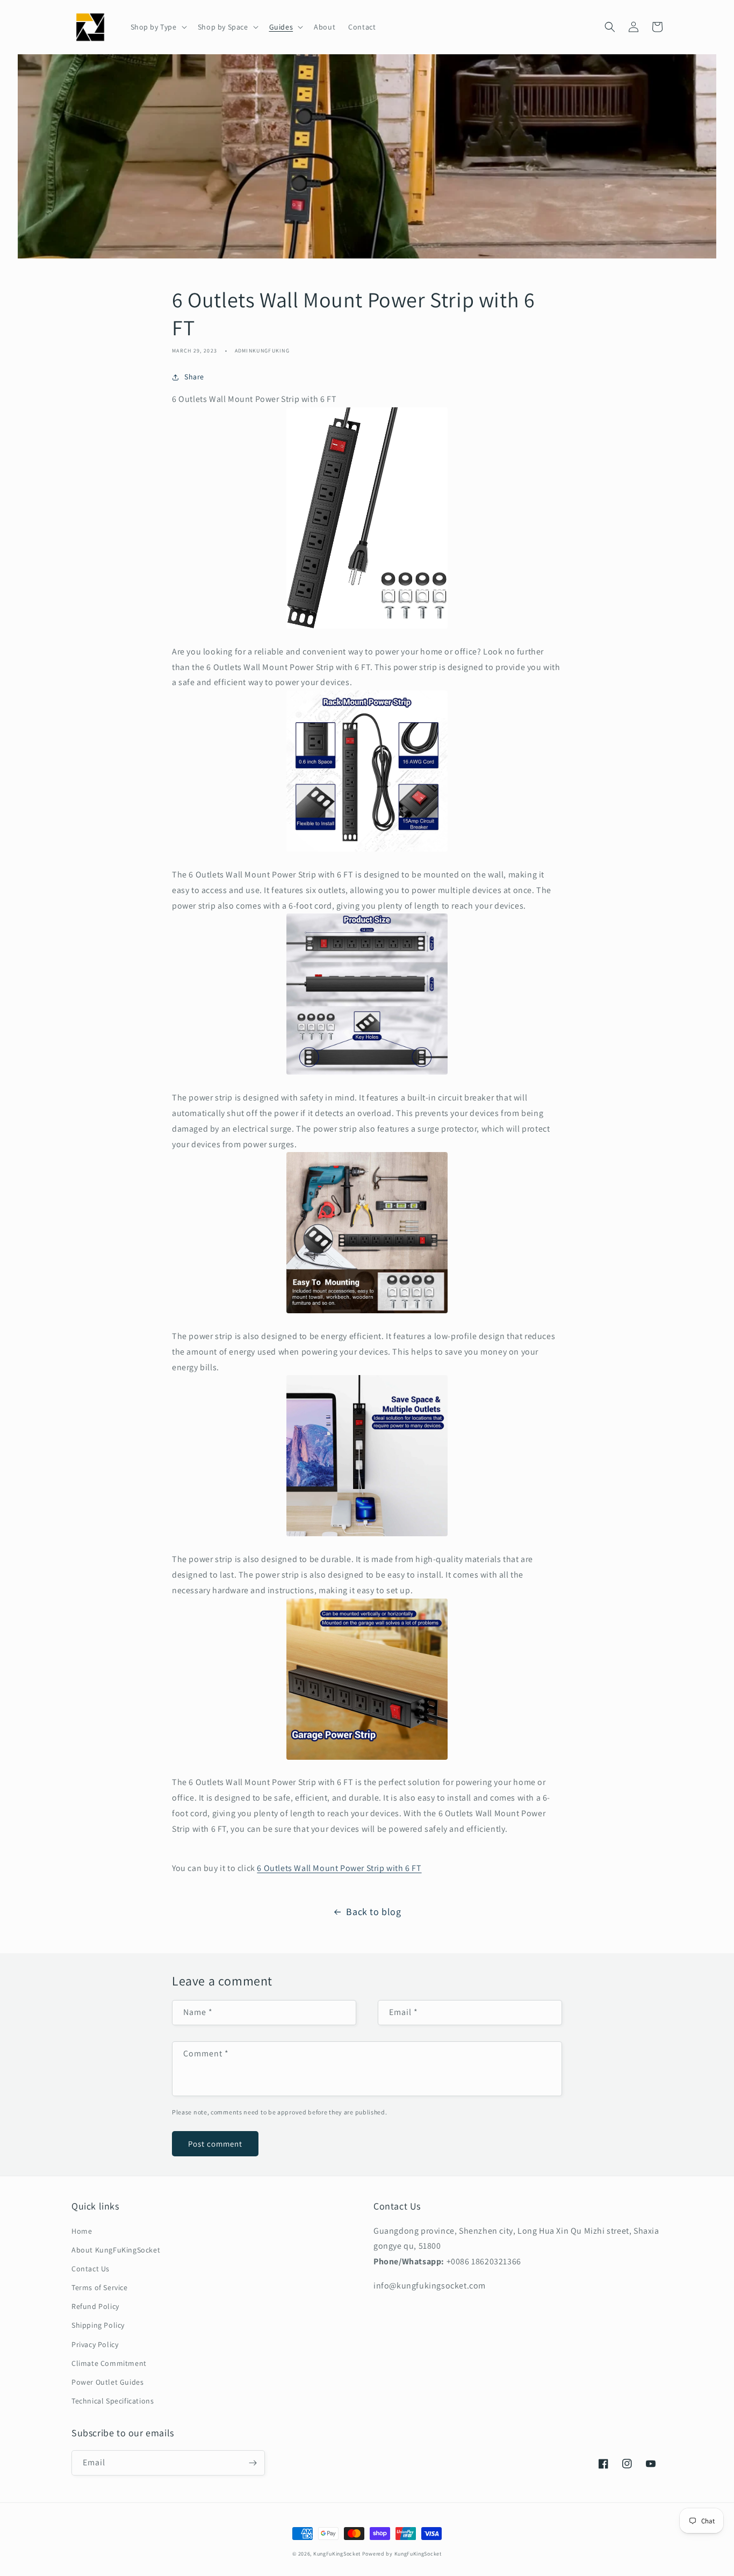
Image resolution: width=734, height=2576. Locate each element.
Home (82, 2231)
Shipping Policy (98, 2325)
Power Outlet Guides (107, 2382)
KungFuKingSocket (337, 2554)
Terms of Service (100, 2287)
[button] (158, 27)
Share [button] (194, 377)
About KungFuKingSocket (116, 2250)
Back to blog (373, 1912)
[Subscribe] (253, 2463)
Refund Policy (95, 2306)
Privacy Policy (95, 2344)
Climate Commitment (109, 2363)
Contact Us (91, 2269)
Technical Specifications (113, 2401)
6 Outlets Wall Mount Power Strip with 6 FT (339, 1868)
